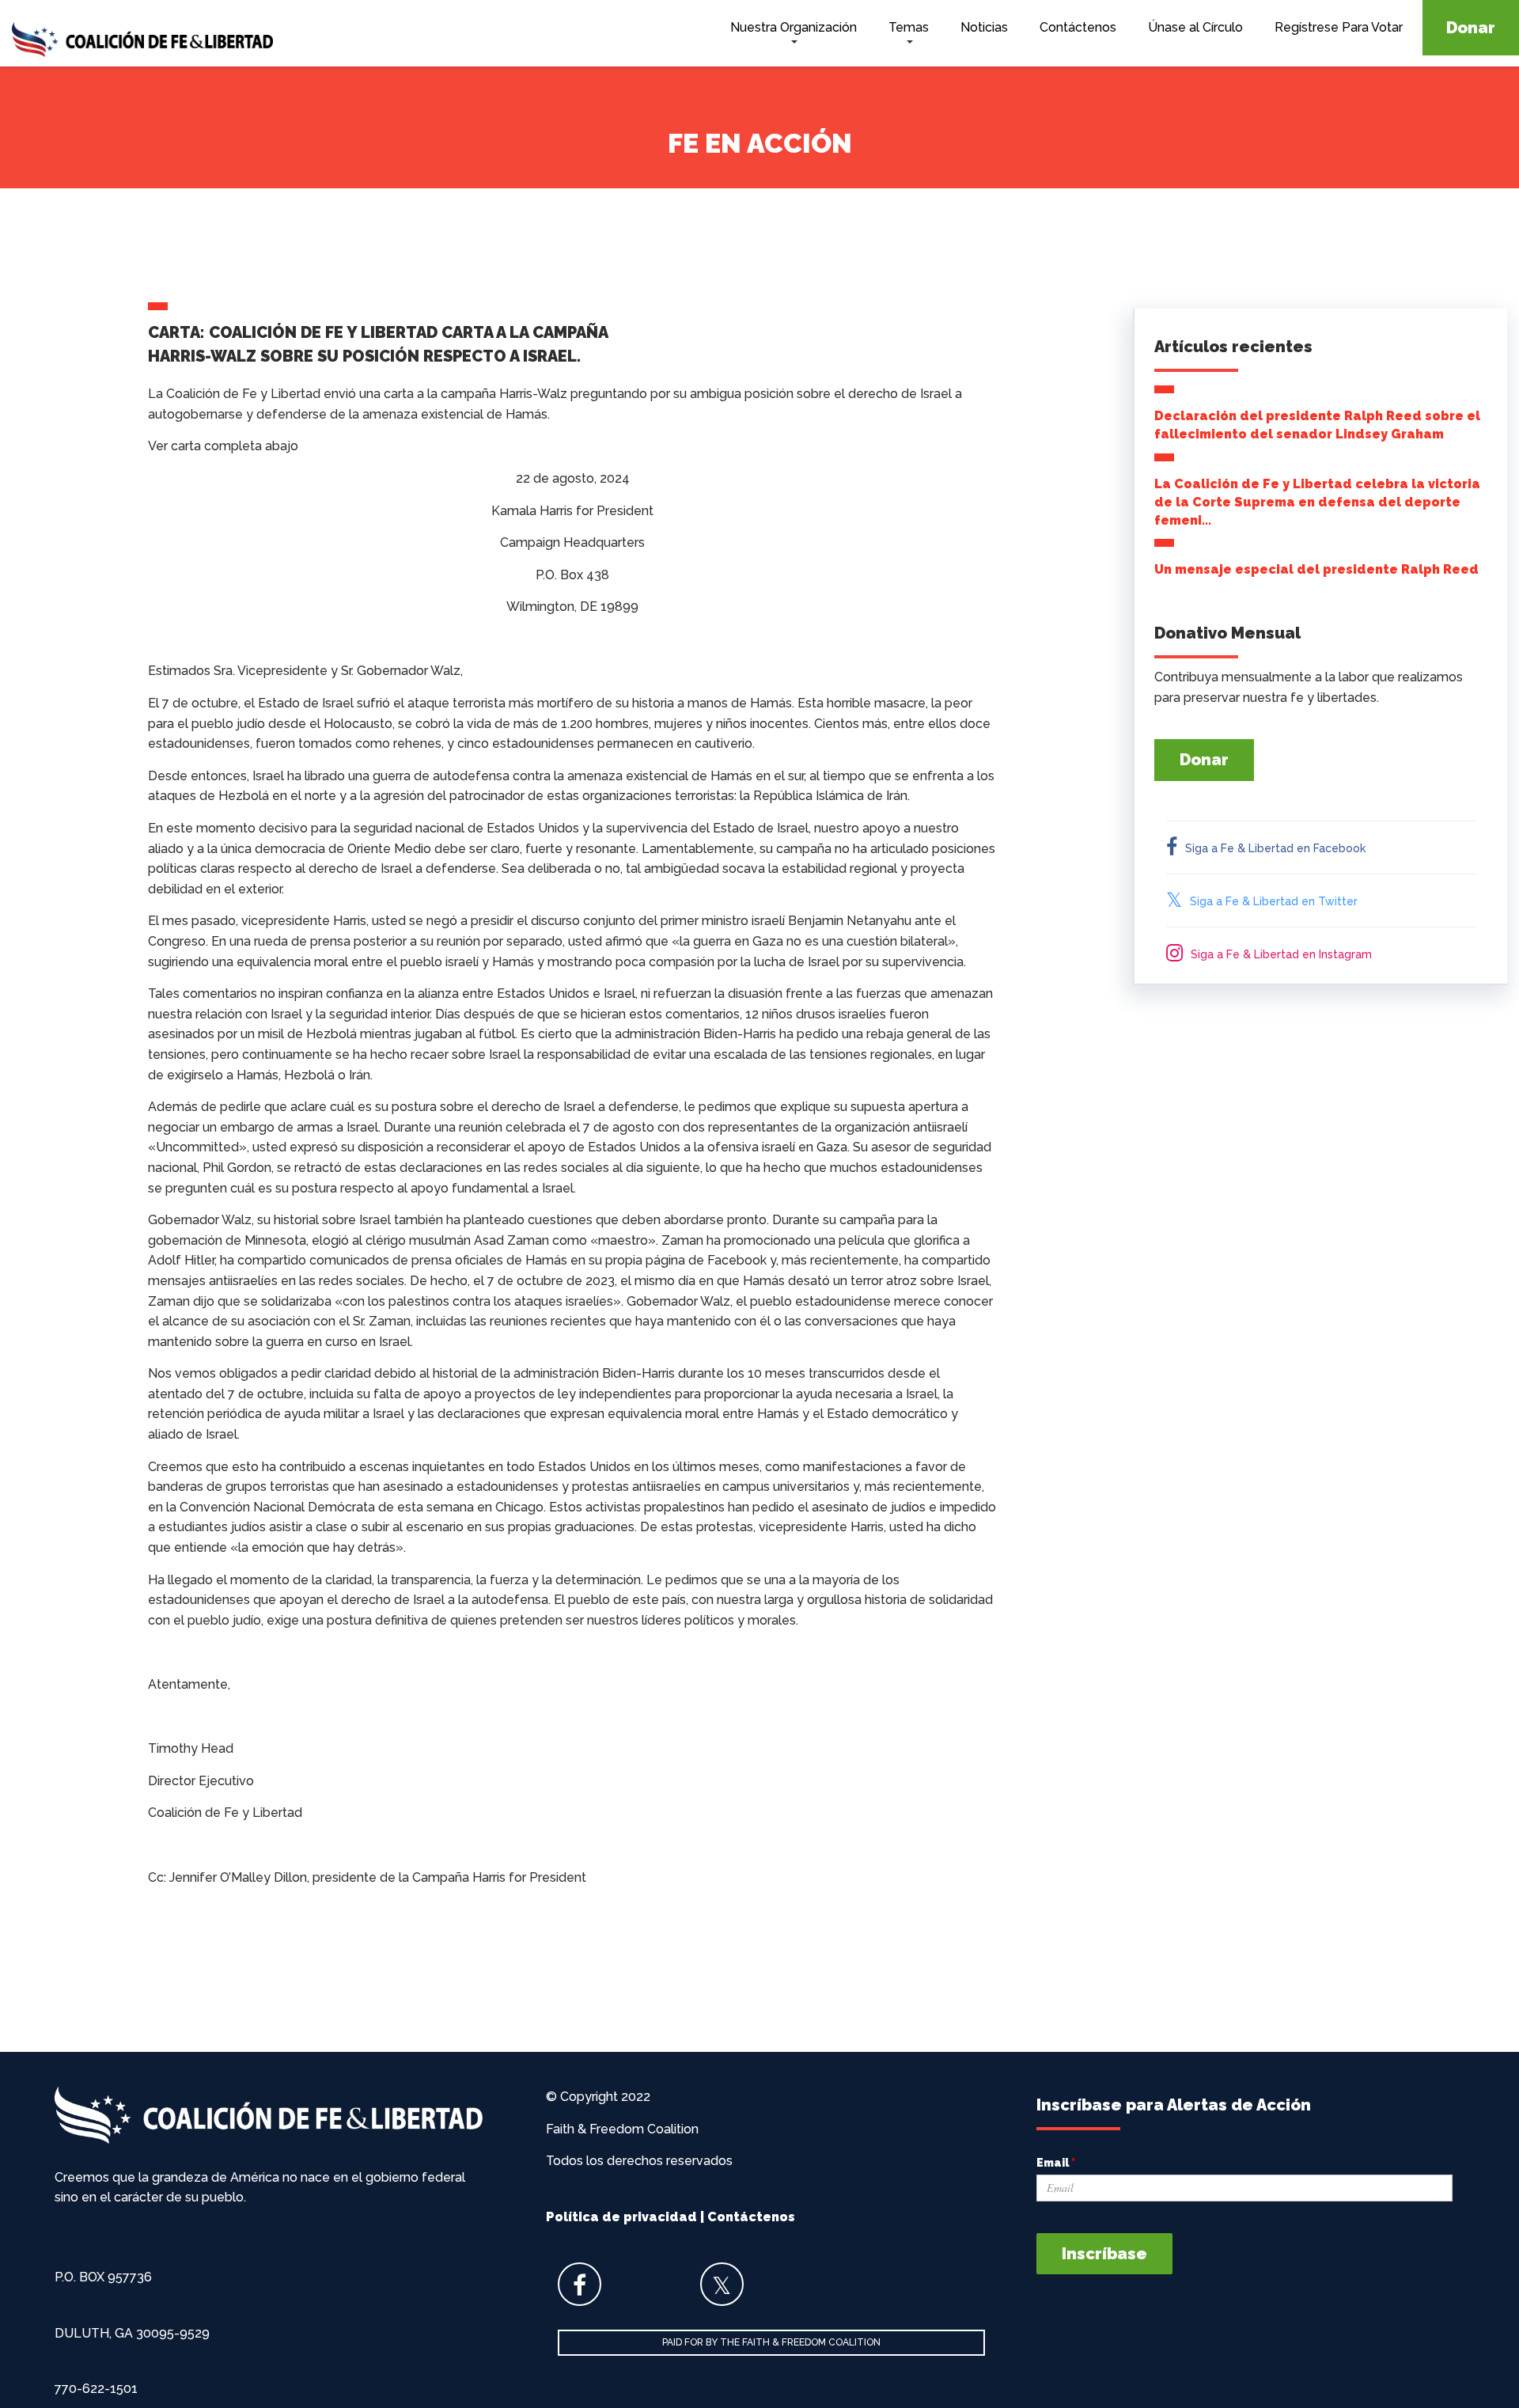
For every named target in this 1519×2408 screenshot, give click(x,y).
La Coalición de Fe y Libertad (142, 42)
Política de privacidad (621, 2217)
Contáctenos (1078, 27)
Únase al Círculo (1195, 27)
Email (1056, 2163)
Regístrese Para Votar (1339, 27)
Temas (909, 27)
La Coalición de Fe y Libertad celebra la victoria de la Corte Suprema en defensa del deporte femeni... (1317, 502)
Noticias (984, 27)
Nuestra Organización (794, 27)
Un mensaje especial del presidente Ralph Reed (1316, 569)
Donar (1471, 28)
